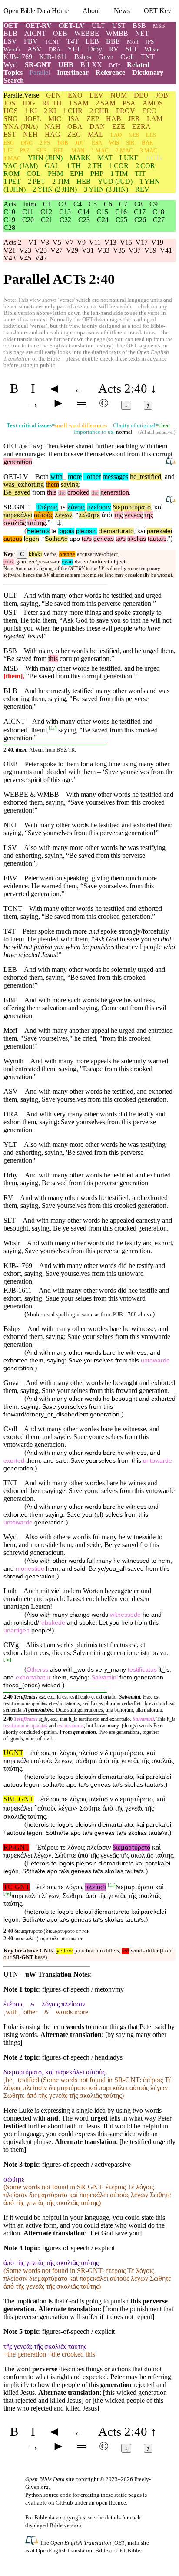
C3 (62, 204)
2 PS (45, 143)
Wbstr (152, 49)
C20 (28, 220)
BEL (59, 150)
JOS (9, 103)
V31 (88, 250)
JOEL (33, 119)
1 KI (31, 111)
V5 (57, 242)
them (52, 484)
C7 (123, 204)
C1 (47, 204)
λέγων (63, 515)
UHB (66, 65)
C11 (28, 212)
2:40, (9, 750)
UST (119, 25)
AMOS (153, 103)
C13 (65, 212)
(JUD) (115, 181)
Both (42, 477)
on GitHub (61, 2503)
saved (21, 492)
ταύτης (36, 523)
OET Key (157, 11)
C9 (154, 204)
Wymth (12, 49)
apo (75, 539)
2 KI (50, 111)
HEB (84, 181)
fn (53, 728)
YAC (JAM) (21, 166)
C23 (84, 220)
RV (114, 49)
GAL (52, 166)
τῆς (118, 515)
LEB (92, 41)
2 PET (36, 181)
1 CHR (73, 111)
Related (138, 65)
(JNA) (21, 126)
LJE (8, 150)
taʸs (87, 539)
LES (151, 135)
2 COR (145, 166)
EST (10, 134)
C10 (9, 212)
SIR (130, 143)
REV (142, 189)
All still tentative (156, 432)
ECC (149, 111)
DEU (141, 95)
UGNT (13, 1753)
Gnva (106, 57)
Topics (13, 72)
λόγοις (76, 507)
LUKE (129, 158)
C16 (121, 212)
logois (66, 531)
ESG (9, 143)
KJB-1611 (53, 57)
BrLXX (91, 65)
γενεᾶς (133, 515)
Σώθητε (89, 515)
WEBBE (87, 33)
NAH (53, 126)
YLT (74, 49)
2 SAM (106, 103)
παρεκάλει (18, 515)
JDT (80, 143)
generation (18, 462)
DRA (55, 49)
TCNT (52, 42)
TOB (63, 143)
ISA (74, 119)
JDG (29, 103)
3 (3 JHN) (106, 189)
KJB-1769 (18, 57)
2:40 (8, 1931)
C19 (9, 220)
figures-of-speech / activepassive (86, 2164)
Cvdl (127, 57)
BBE (113, 41)
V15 (126, 242)
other (92, 477)
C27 (159, 220)
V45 (25, 258)
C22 (65, 220)
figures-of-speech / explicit (78, 2248)
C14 (84, 212)
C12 (46, 212)
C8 (138, 204)
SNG (11, 119)
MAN (78, 150)
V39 (150, 250)
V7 (69, 242)
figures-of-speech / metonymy (83, 1989)
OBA (75, 126)
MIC (55, 119)
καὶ (159, 507)
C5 (93, 204)
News (122, 11)
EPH (77, 174)
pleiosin (86, 531)
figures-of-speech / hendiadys (82, 2057)
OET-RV (38, 25)
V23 (25, 250)
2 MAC (124, 150)
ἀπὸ (107, 515)
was (9, 484)
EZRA (141, 126)
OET (11, 25)
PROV (126, 111)
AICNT (35, 33)
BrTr (114, 65)
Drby (95, 49)
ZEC (74, 134)
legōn (31, 539)
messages (115, 477)
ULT (98, 25)
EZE (119, 126)
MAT (105, 158)
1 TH (74, 166)
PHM (55, 174)
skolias (137, 539)
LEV (96, 95)
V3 (45, 242)
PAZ (25, 150)
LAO (116, 135)
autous (13, 539)
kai (141, 531)
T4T (73, 41)
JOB (162, 95)
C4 (78, 204)
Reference (110, 72)
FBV (31, 41)
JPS (150, 42)
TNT (148, 57)
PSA (129, 103)
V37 (135, 250)
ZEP (93, 119)
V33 (103, 250)
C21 (47, 220)
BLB (10, 33)
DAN (97, 126)
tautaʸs (157, 539)
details (113, 2517)
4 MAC (12, 158)
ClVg (11, 1645)
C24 (103, 220)
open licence (111, 2503)
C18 (158, 212)
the (62, 493)
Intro (30, 204)
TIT (140, 174)
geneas (104, 539)
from (39, 492)
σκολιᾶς (15, 523)
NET (142, 33)
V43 (10, 258)
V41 (166, 250)
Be (7, 492)
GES (134, 135)
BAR (148, 143)
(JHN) (45, 158)
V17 (142, 242)
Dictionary (148, 72)
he (133, 477)
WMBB (117, 33)
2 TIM (61, 181)
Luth (10, 1591)
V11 (95, 242)
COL (34, 174)
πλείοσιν (99, 507)
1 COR (119, 166)
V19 (157, 242)
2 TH (95, 166)
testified (149, 477)
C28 (9, 228)
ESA (97, 143)
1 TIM (119, 174)
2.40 (8, 1697)
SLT (132, 49)
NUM (119, 95)
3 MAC (149, 150)
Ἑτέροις (47, 507)
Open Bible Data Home (36, 11)
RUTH (52, 103)
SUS (41, 150)
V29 (72, 250)
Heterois (38, 531)
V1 (33, 242)
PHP (97, 174)
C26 (140, 220)
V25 (41, 250)
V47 (41, 258)
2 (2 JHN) (55, 189)
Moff (133, 42)
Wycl (11, 65)
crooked (78, 492)
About (91, 11)
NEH (30, 134)
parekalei (159, 531)
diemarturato (116, 531)
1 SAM (79, 103)
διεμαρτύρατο (132, 507)
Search (14, 80)
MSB (159, 26)
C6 (108, 204)
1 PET (12, 181)
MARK (80, 158)
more (75, 477)
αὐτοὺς (43, 515)
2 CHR (99, 111)
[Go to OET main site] (33, 2542)
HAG (53, 134)
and (8, 454)
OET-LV (72, 25)
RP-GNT (16, 1847)
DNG (27, 143)
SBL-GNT (18, 1799)
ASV (35, 49)
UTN (11, 1974)
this (52, 492)
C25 (121, 220)
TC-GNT (17, 1887)
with (56, 477)
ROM (12, 174)
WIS (114, 143)
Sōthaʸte (56, 539)
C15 (102, 212)
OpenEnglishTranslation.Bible (72, 2551)
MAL (96, 134)
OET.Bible (128, 2551)
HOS (11, 111)
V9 (81, 242)
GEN (53, 95)
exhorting (29, 484)
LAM (155, 119)
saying (70, 484)
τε (63, 507)
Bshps (83, 57)
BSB (139, 25)
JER (134, 119)
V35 (119, 250)
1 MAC (100, 150)
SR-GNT (38, 65)
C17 (140, 212)
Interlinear (73, 72)
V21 (10, 250)
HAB (114, 119)
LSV (10, 41)
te (54, 531)
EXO (75, 95)
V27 (56, 250)
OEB (60, 33)
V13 (110, 242)
